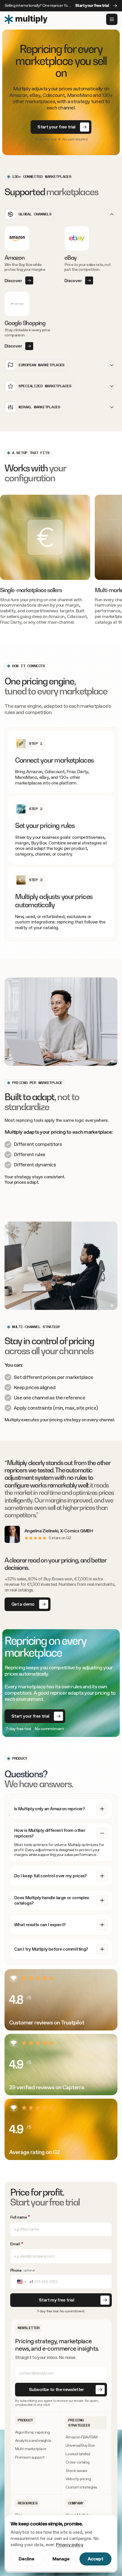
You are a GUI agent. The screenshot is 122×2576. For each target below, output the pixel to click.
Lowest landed (78, 2454)
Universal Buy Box (80, 2445)
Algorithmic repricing (32, 2432)
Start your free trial (92, 6)
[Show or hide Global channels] (112, 214)
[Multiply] (26, 19)
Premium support (30, 2457)
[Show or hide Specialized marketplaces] (112, 386)
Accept (95, 2559)
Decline (27, 2559)
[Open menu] (112, 19)
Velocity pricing (78, 2479)
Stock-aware (76, 2471)
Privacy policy (69, 2545)
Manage (61, 2559)
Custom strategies (81, 2487)
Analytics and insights (33, 2441)
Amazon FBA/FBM (81, 2437)
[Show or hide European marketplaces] (112, 365)
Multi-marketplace (31, 2449)
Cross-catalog (78, 2462)
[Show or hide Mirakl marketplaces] (112, 407)
